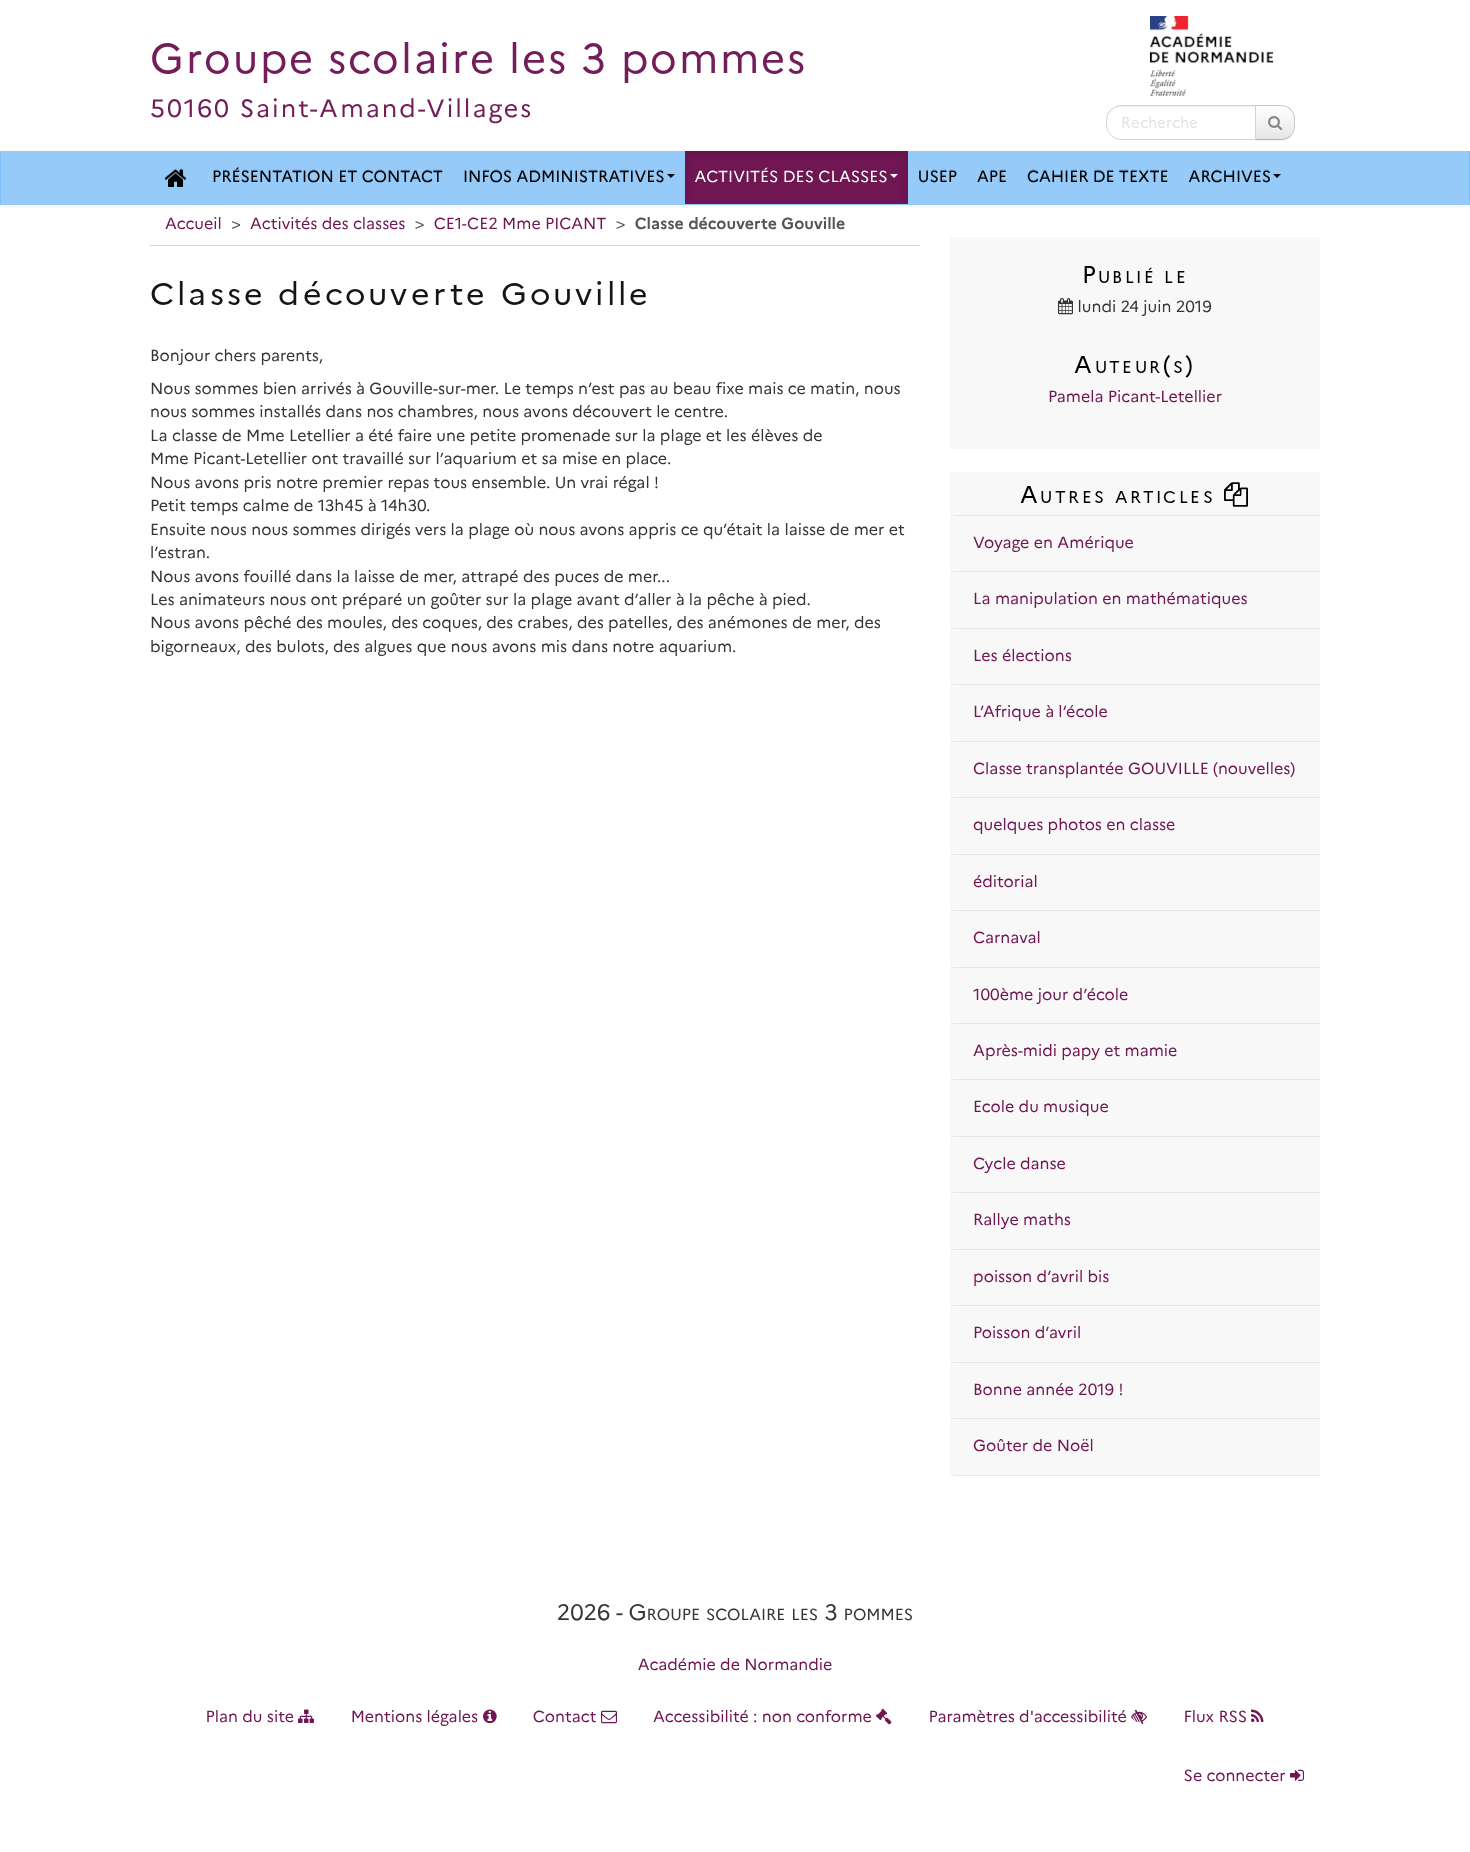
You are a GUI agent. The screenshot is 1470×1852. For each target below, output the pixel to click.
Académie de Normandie (735, 1665)
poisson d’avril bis (1041, 1277)
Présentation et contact (327, 177)
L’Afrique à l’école (1040, 712)
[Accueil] (176, 178)
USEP (937, 177)
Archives (1230, 177)
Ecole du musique (1041, 1107)
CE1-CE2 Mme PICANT (520, 224)
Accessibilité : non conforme (764, 1717)
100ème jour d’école (1050, 995)
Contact (567, 1717)
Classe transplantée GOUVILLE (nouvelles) (1134, 769)
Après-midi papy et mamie (1075, 1051)
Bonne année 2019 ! (1048, 1390)
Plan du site (252, 1717)
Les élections (1022, 656)
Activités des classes (791, 177)
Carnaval (1007, 938)
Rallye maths (1022, 1220)
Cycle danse (1019, 1164)
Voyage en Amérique (1053, 543)
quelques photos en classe (1074, 825)
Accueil (193, 224)
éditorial (1005, 882)
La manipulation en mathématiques (1110, 599)
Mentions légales (417, 1717)
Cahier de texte (1098, 177)
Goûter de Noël (1033, 1446)
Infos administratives (564, 177)
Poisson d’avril (1027, 1333)
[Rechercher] (1275, 122)
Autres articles (1121, 494)
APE (992, 177)
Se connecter (1237, 1776)
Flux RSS (1217, 1717)
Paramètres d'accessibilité (1030, 1717)
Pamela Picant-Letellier (1135, 397)
